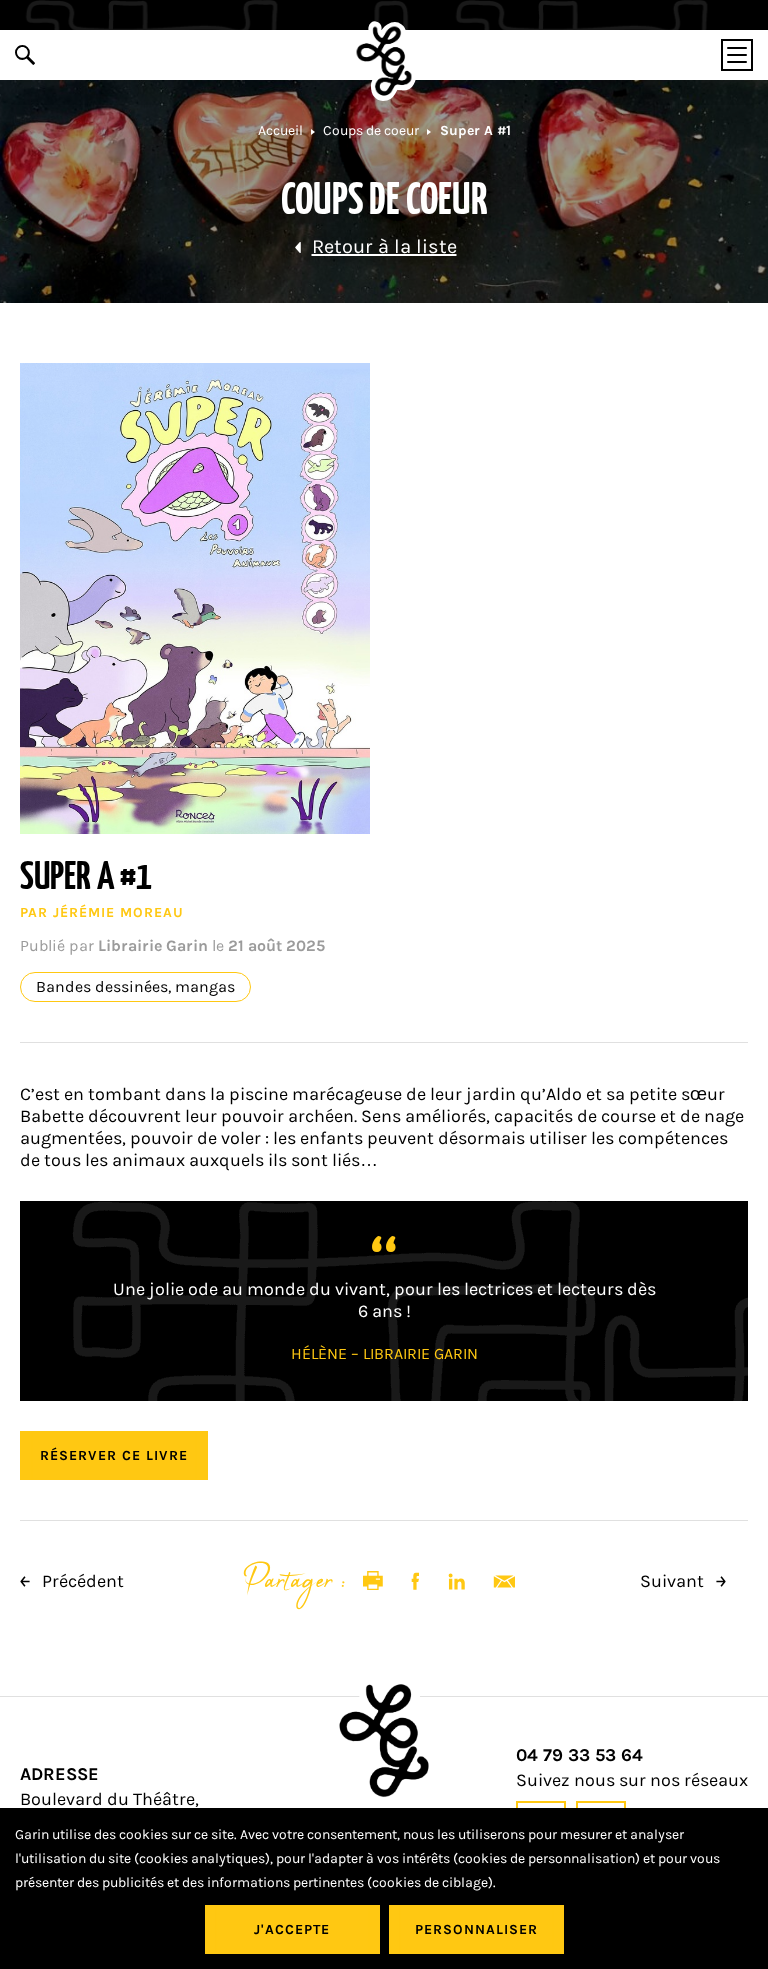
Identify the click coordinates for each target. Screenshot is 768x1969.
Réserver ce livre (114, 1455)
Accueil (280, 130)
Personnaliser (476, 1929)
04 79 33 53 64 (579, 1755)
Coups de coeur (371, 130)
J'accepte (292, 1929)
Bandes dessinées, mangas (135, 987)
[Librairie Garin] (384, 61)
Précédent (81, 1581)
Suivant (674, 1581)
